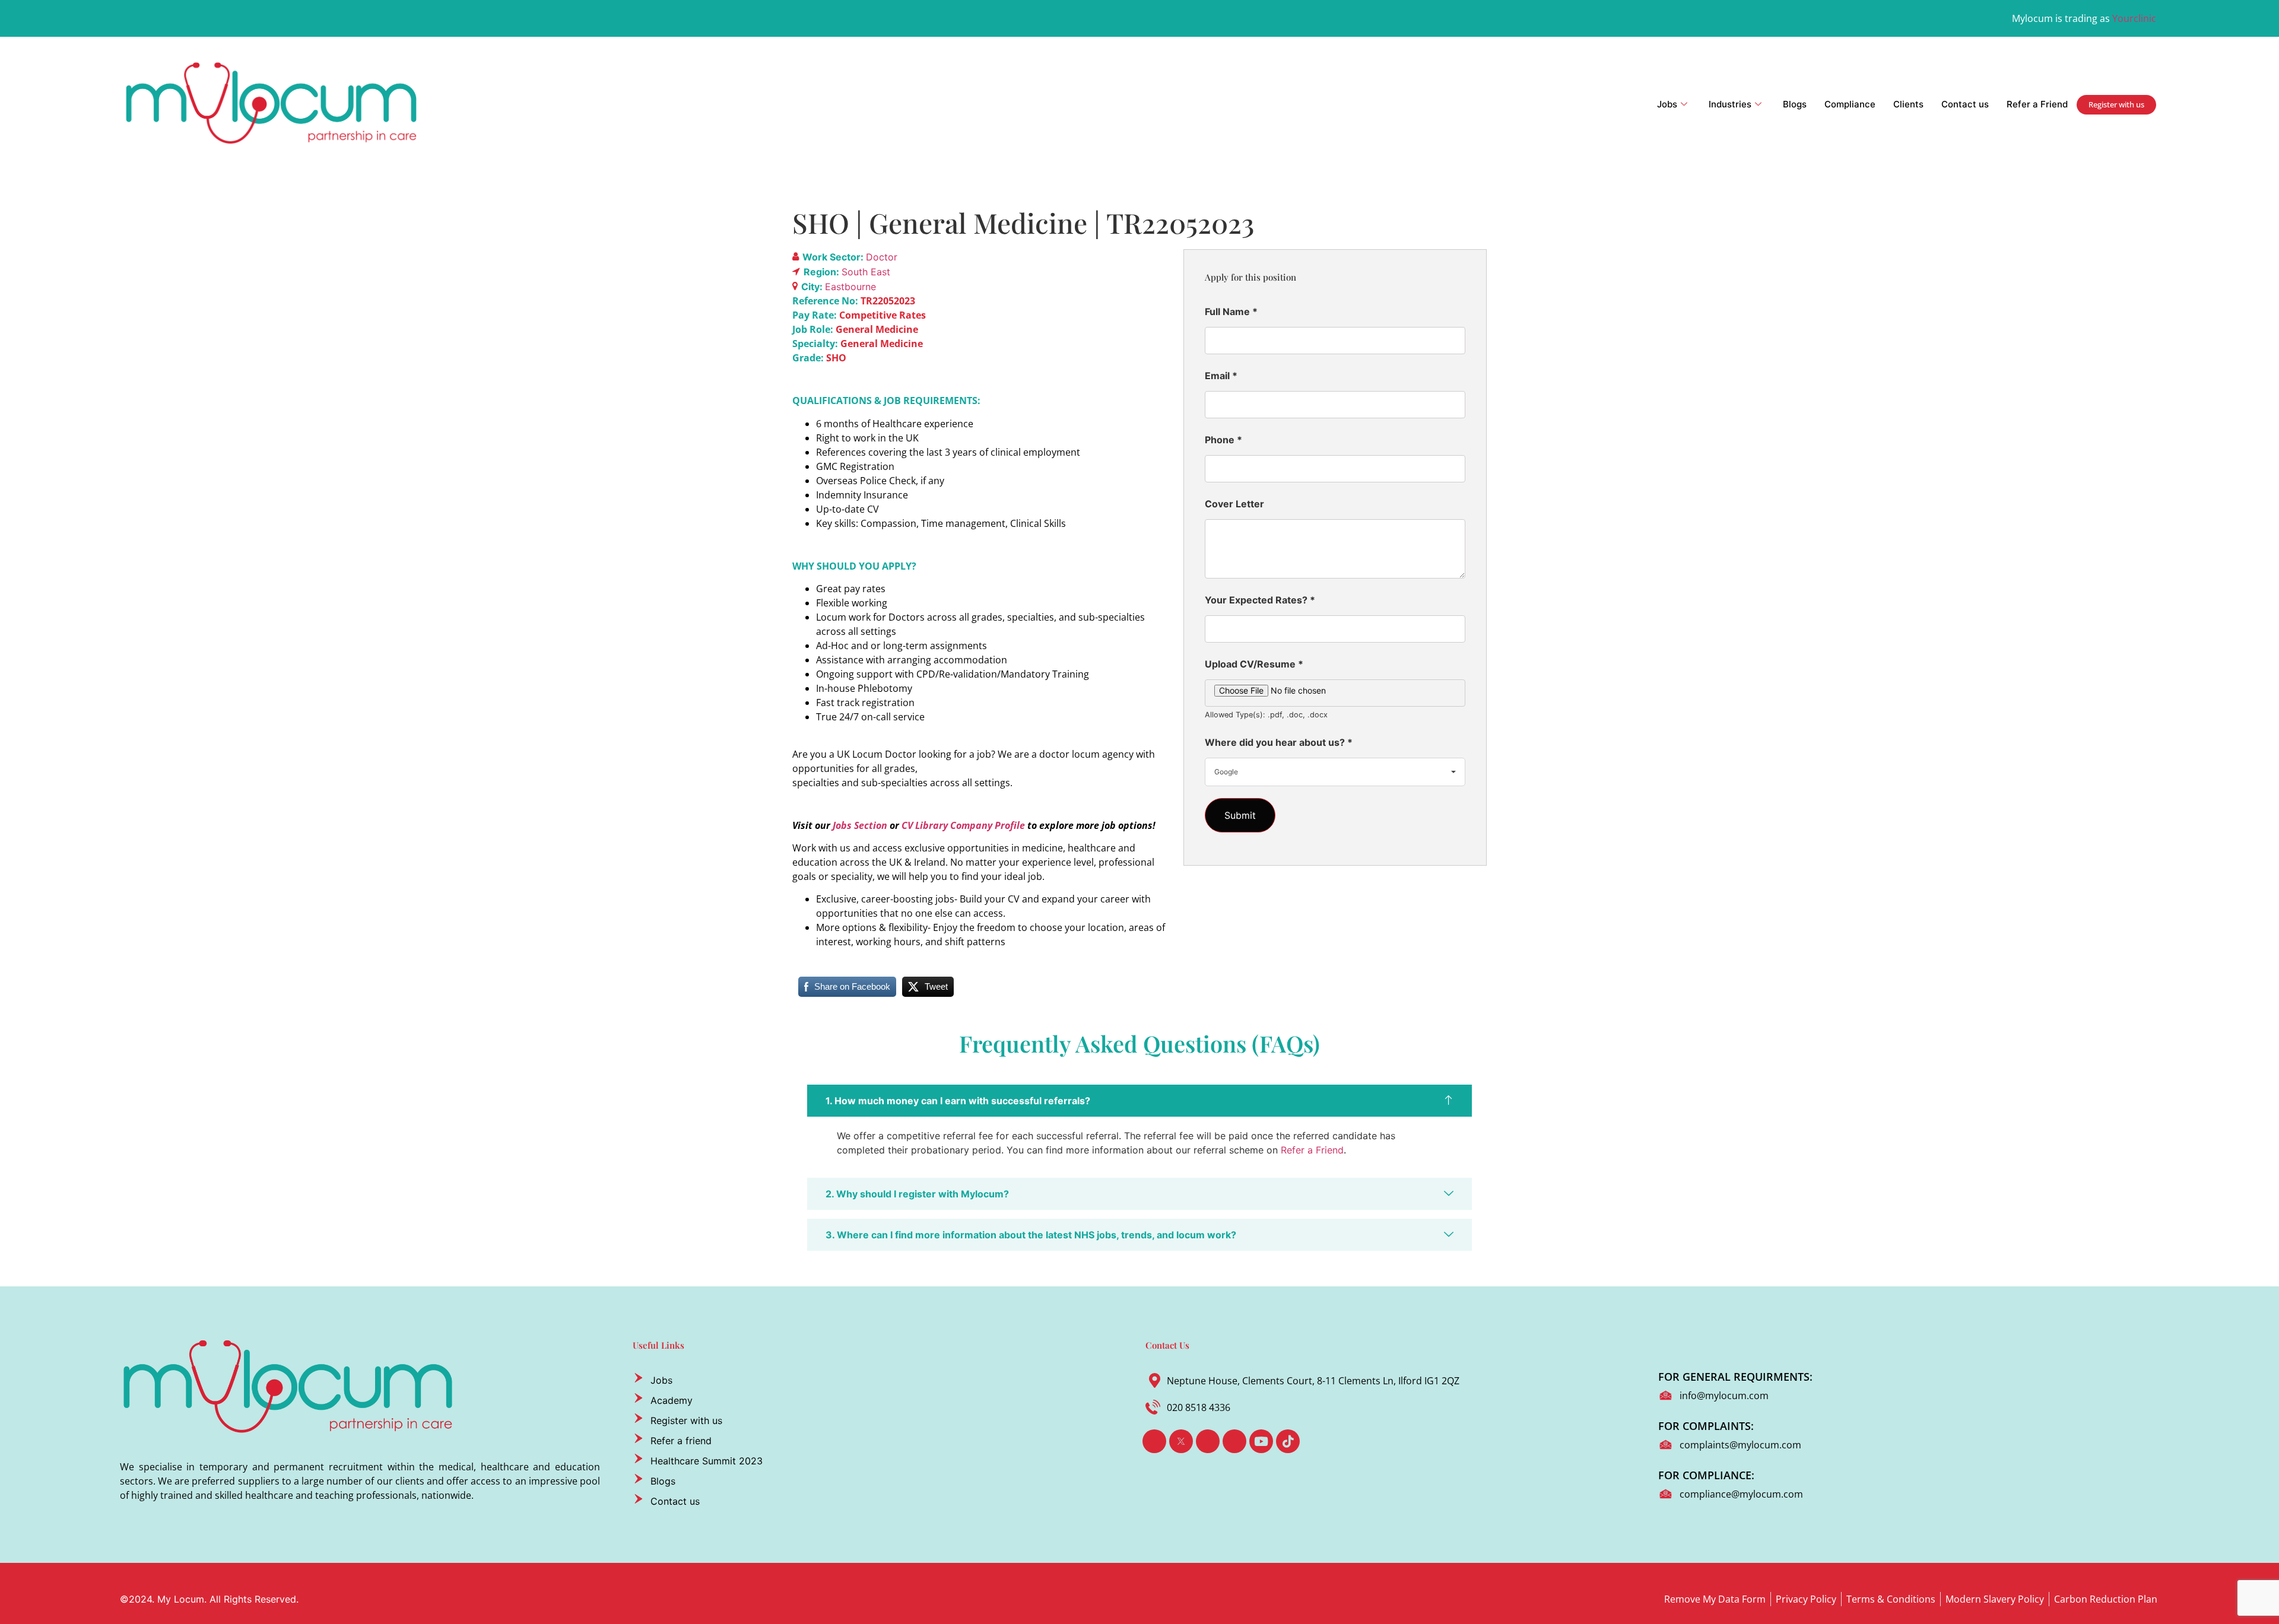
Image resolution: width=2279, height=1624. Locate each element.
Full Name (1231, 312)
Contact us (1965, 104)
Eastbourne (850, 287)
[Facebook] (1154, 1441)
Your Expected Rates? (1260, 600)
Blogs (1795, 104)
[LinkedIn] (1208, 1441)
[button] (1139, 1101)
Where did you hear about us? (1279, 742)
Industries (1730, 104)
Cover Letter (1234, 504)
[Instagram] (1234, 1441)
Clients (1908, 104)
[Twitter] (1181, 1441)
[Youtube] (1261, 1441)
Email (1221, 376)
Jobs (1667, 104)
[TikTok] (1288, 1441)
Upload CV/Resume (1254, 664)
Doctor (882, 257)
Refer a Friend (2037, 104)
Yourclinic (2134, 18)
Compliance (1850, 104)
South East (866, 272)
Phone (1223, 440)
